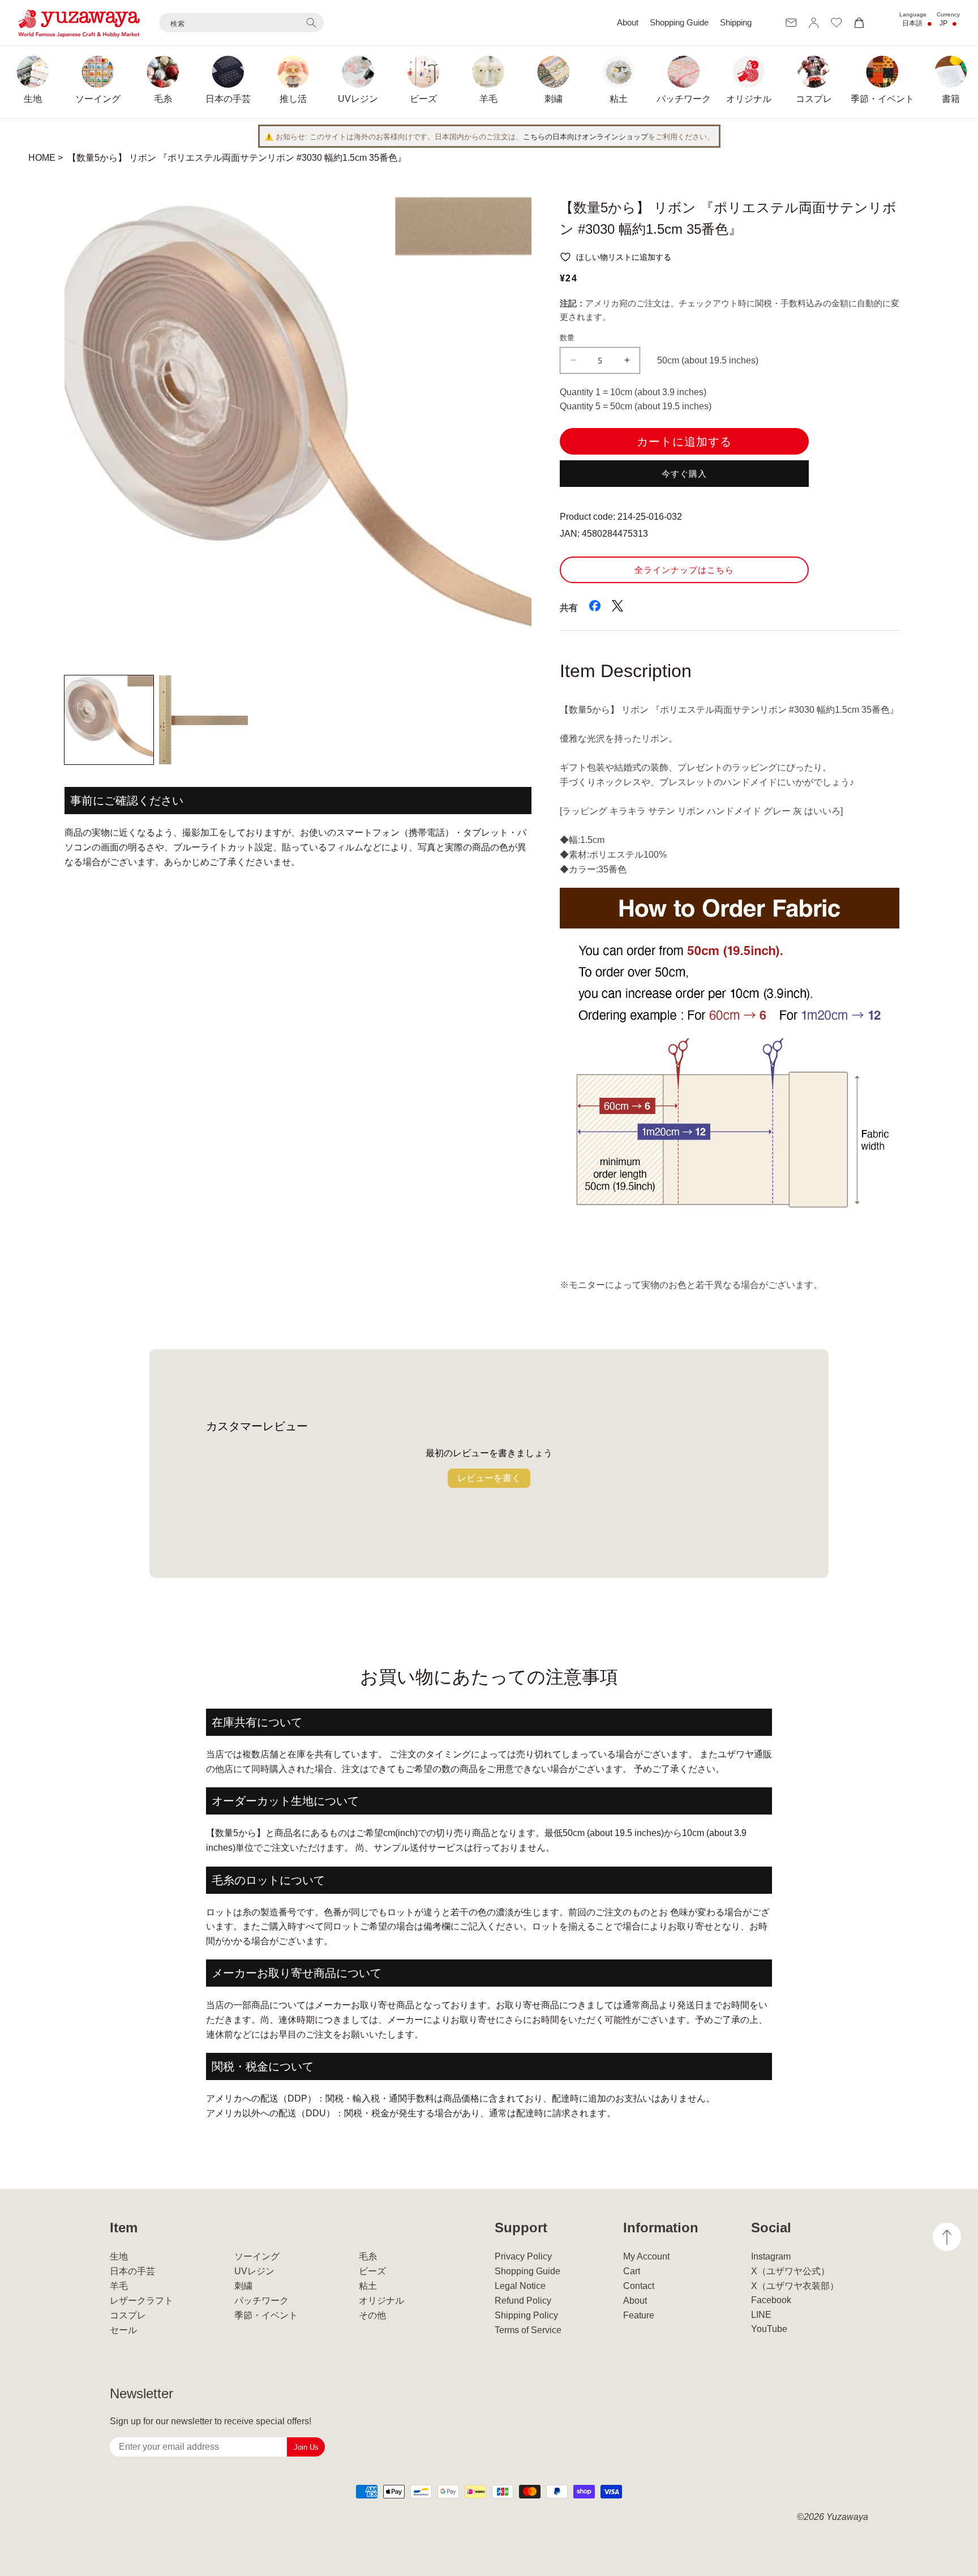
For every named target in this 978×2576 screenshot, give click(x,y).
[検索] (311, 23)
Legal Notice (520, 2286)
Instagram (771, 2256)
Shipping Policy (526, 2315)
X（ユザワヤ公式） (790, 2271)
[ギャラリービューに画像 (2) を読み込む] (203, 720)
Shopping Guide (679, 22)
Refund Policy (523, 2301)
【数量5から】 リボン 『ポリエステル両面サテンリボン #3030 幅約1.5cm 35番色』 (237, 158)
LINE (761, 2315)
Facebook (771, 2300)
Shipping (736, 22)
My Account (646, 2256)
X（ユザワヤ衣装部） (795, 2286)
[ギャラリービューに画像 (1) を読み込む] (109, 720)
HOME (42, 158)
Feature (639, 2315)
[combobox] (241, 23)
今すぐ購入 (684, 474)
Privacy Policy (523, 2256)
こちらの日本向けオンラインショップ (585, 137)
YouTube (769, 2329)
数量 (567, 338)
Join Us (306, 2447)
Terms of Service (528, 2330)
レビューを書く (489, 1478)
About (628, 22)
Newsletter (141, 2393)
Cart (632, 2271)
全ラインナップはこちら (684, 570)
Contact (639, 2286)
